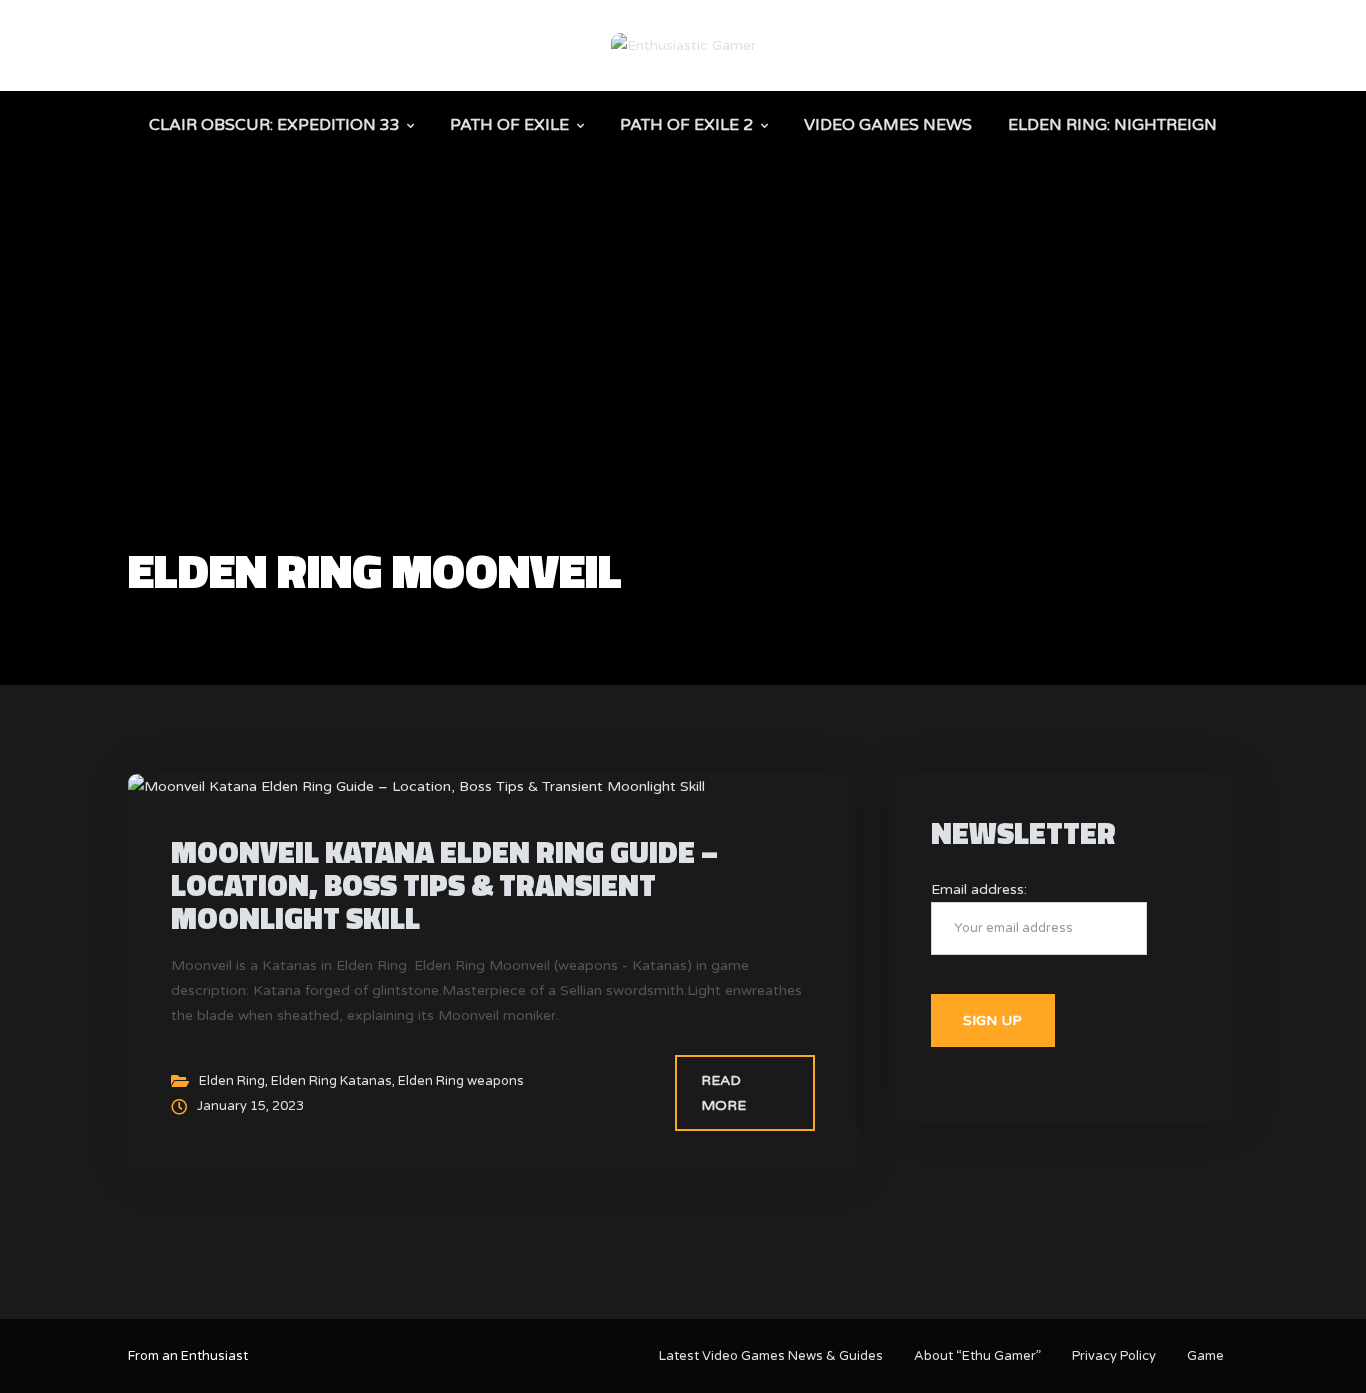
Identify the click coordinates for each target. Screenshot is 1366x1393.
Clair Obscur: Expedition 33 (274, 125)
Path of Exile (509, 125)
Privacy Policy (1114, 1356)
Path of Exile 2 (686, 125)
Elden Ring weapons (461, 1081)
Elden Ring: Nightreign (1112, 125)
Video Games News (888, 125)
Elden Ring (232, 1081)
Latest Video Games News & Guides (771, 1356)
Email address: (979, 889)
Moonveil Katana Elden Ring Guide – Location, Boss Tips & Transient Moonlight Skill (444, 885)
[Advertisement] (683, 396)
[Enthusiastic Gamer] (683, 44)
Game (1205, 1356)
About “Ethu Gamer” (977, 1356)
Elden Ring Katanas (331, 1081)
